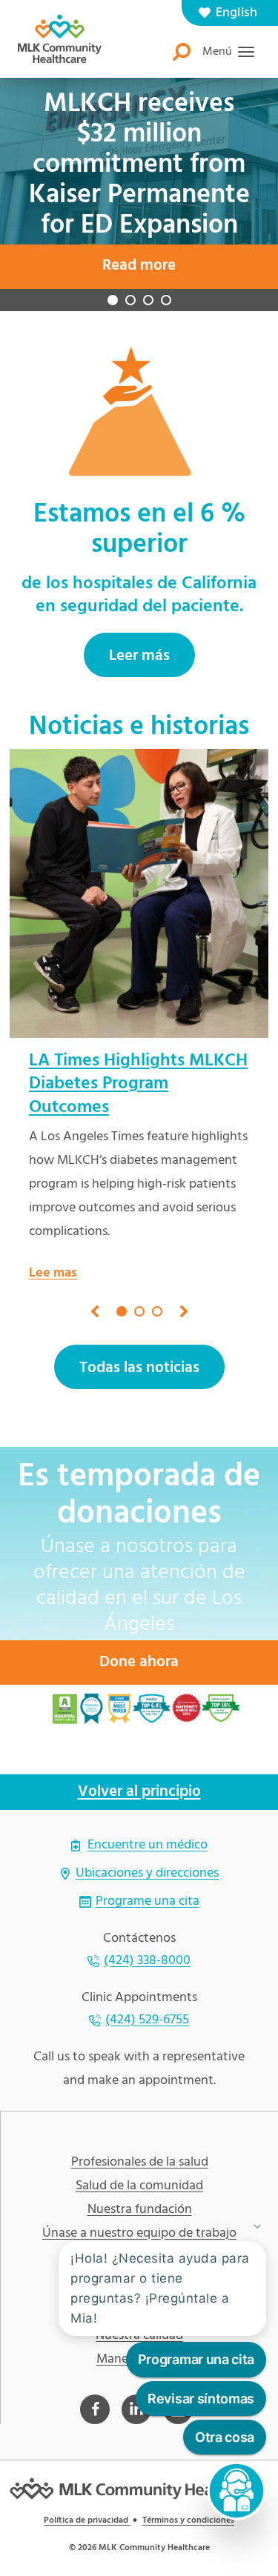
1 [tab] (113, 281)
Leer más (139, 637)
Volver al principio (139, 1773)
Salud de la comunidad (139, 2167)
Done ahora (139, 1643)
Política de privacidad (87, 2501)
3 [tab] (148, 281)
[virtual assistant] (236, 2491)
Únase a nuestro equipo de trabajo (139, 2214)
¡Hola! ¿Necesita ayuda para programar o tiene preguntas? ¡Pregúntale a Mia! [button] (160, 2289)
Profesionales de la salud (140, 2143)
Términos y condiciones (188, 2501)
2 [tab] (130, 281)
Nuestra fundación (140, 2191)
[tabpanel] (139, 998)
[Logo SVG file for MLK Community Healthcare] (60, 39)
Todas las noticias (139, 1349)
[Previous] (95, 1292)
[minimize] (257, 2226)
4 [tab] (166, 281)
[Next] (184, 1292)
